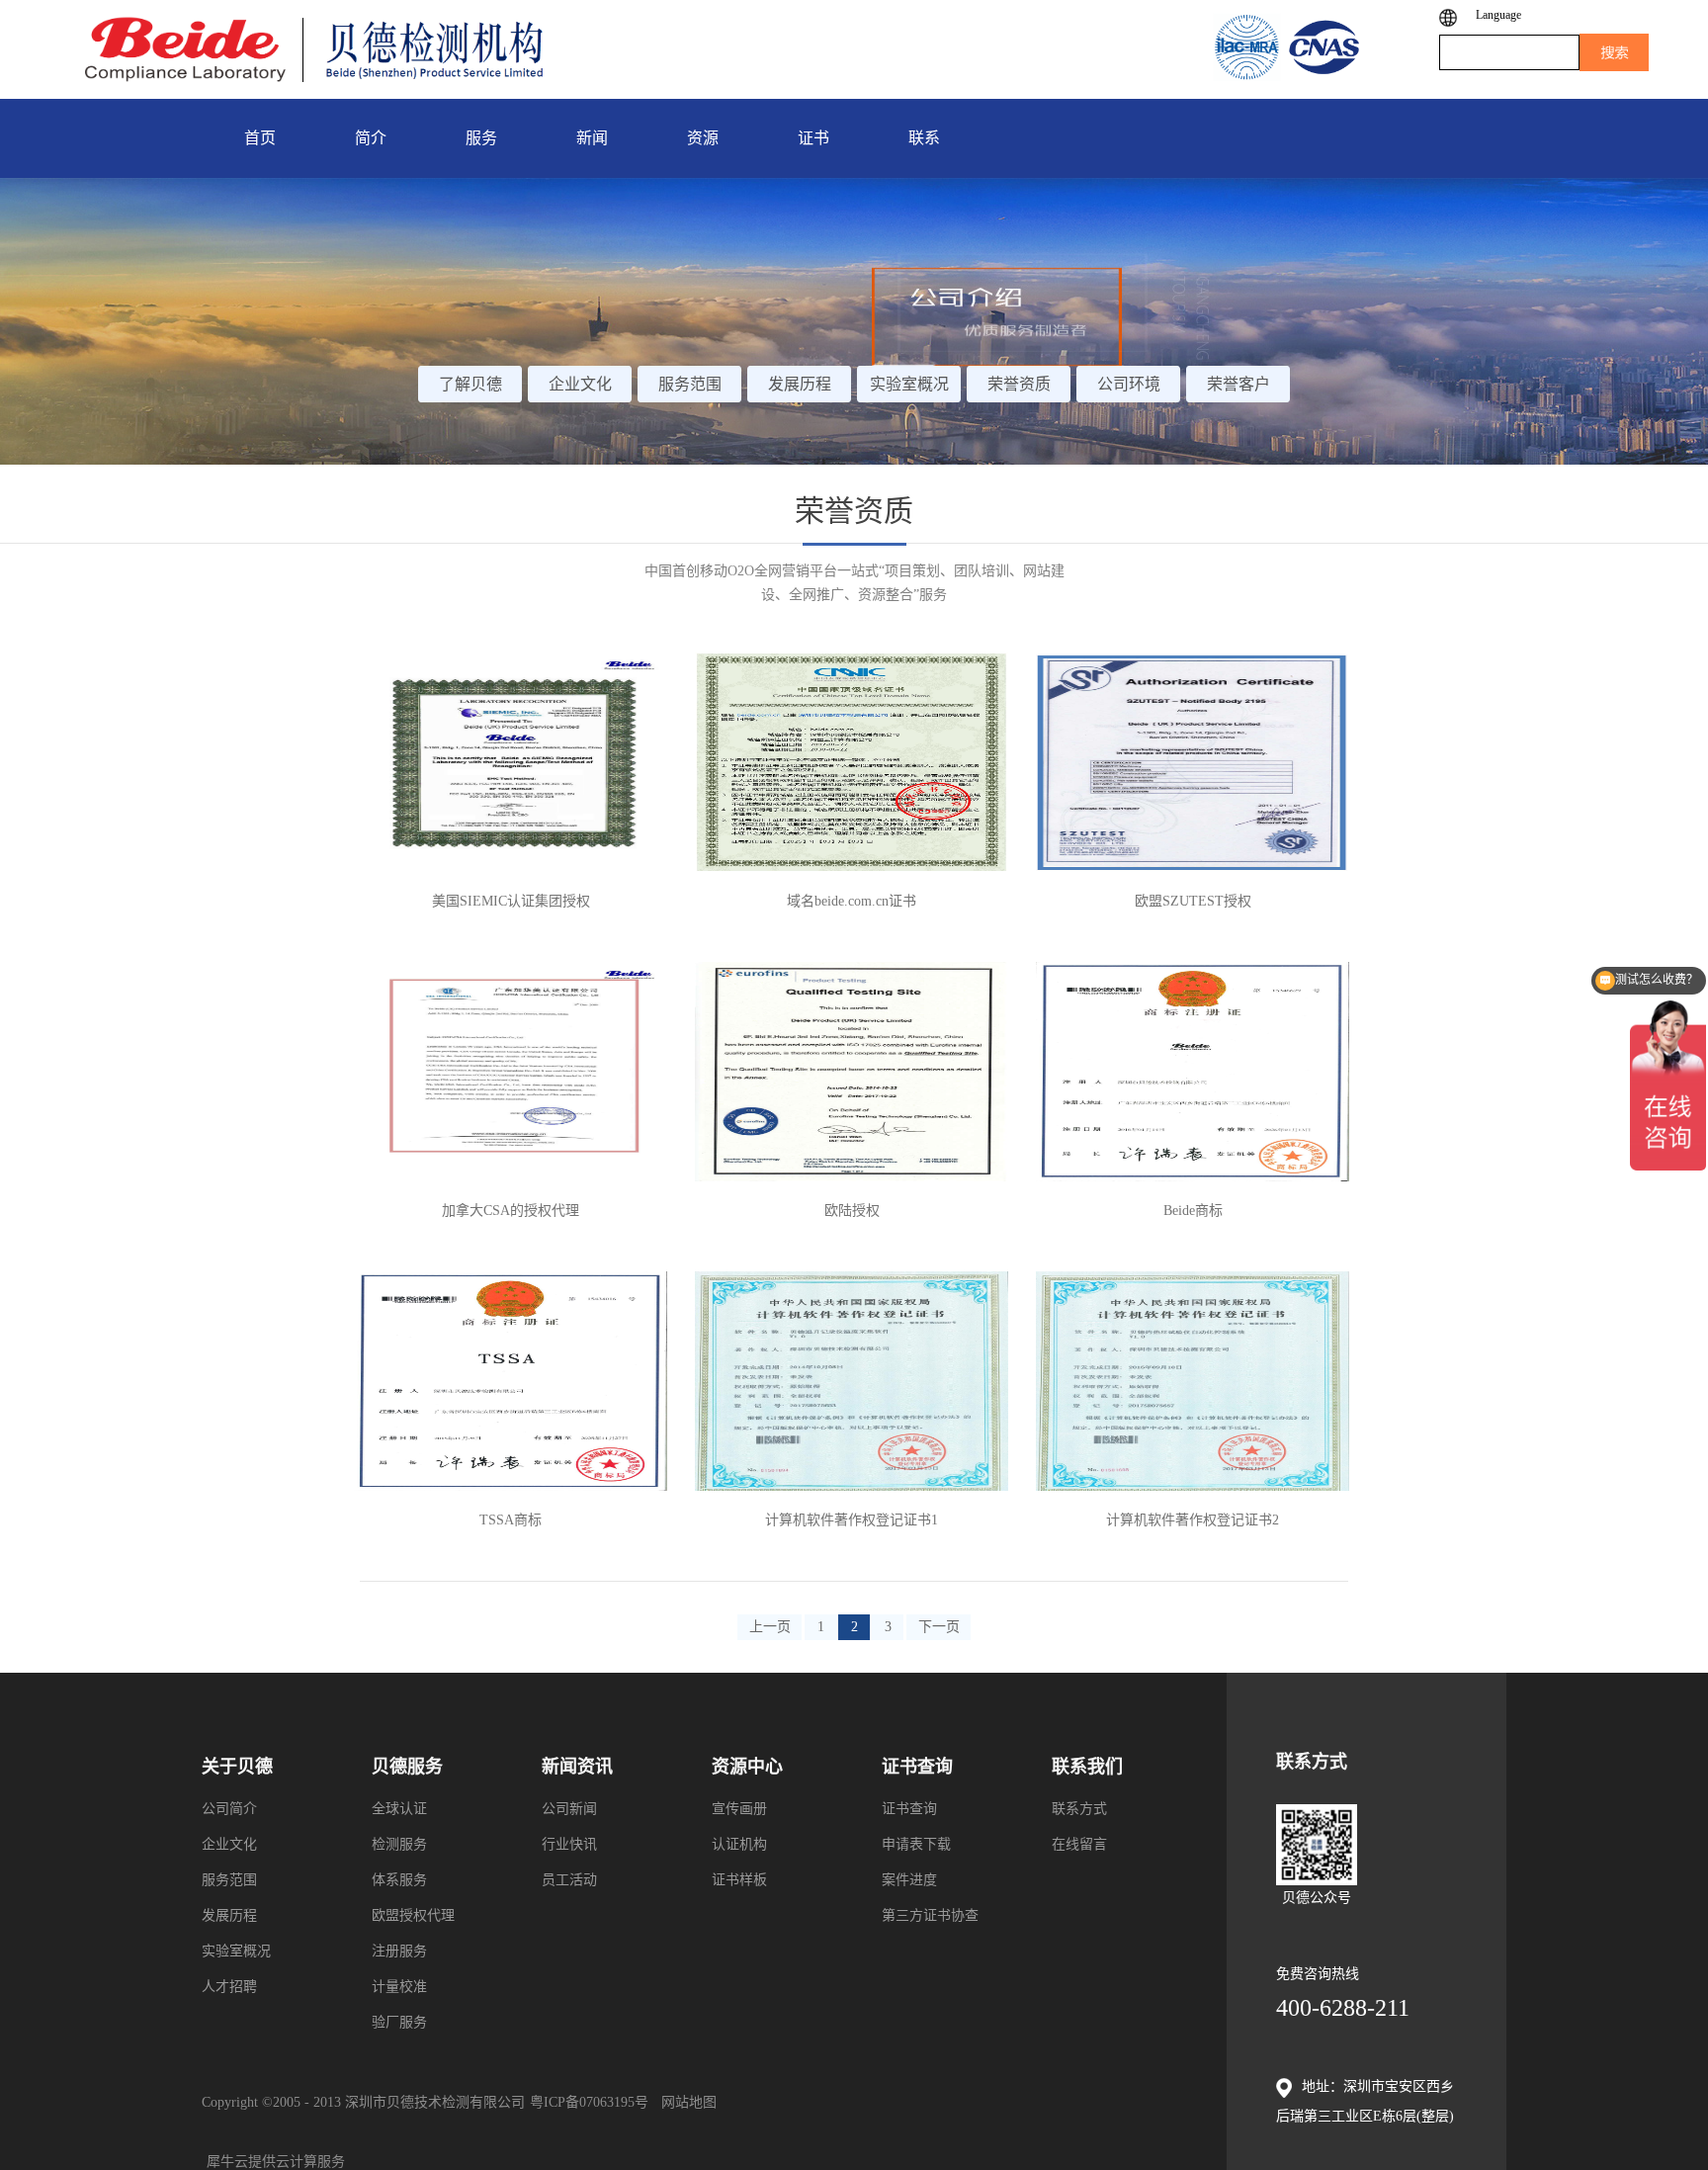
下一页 (939, 1627)
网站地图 (685, 2102)
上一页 (770, 1627)
